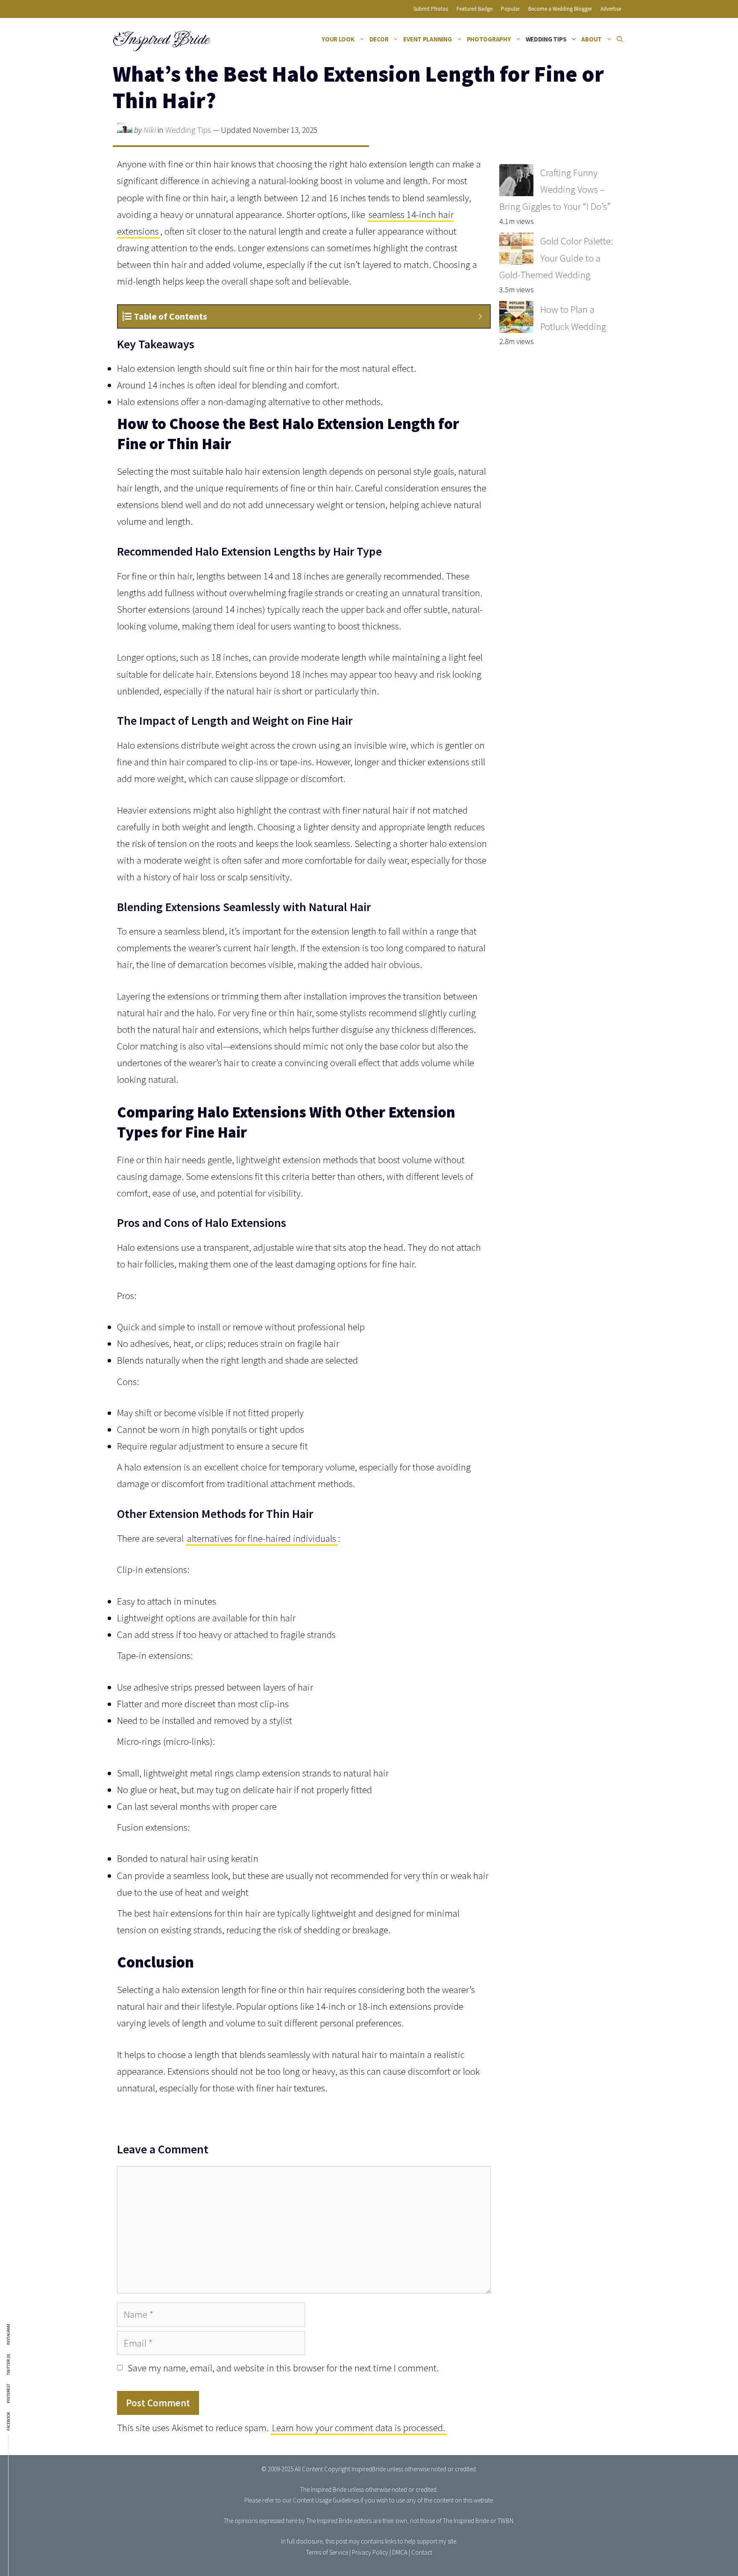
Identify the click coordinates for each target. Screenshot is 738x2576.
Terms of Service (327, 2552)
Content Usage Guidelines (326, 2500)
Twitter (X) (9, 2364)
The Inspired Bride (323, 2489)
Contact (422, 2552)
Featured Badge (474, 9)
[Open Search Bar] (620, 39)
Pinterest (9, 2394)
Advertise (611, 9)
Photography (489, 39)
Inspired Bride (160, 39)
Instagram (9, 2335)
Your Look (338, 39)
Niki (150, 130)
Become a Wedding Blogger (560, 9)
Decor (379, 39)
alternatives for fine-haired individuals (262, 1538)
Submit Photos (431, 9)
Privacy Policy (370, 2552)
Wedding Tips (546, 39)
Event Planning (427, 39)
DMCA (400, 2552)
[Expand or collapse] (480, 316)
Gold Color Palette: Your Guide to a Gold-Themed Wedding (556, 257)
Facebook (9, 2421)
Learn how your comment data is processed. (359, 2427)
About (592, 39)
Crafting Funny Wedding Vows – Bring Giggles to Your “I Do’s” (555, 189)
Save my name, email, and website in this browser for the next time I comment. (283, 2368)
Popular (510, 9)
